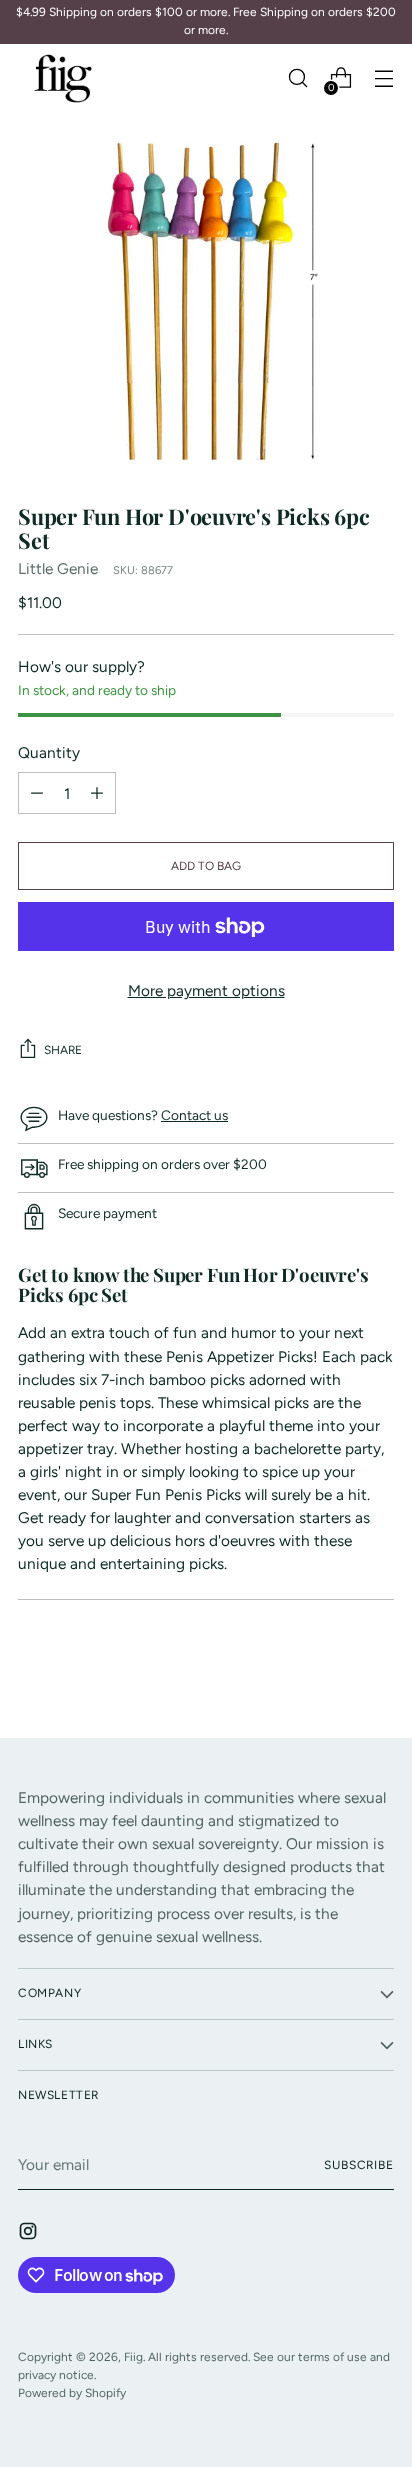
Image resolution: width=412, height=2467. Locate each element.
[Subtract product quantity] (97, 793)
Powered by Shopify (72, 2393)
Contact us (194, 1115)
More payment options (206, 990)
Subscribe (359, 2165)
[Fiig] (63, 78)
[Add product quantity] (37, 793)
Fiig (133, 2357)
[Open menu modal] (383, 78)
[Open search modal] (297, 78)
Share (63, 1050)
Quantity (49, 752)
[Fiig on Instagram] (30, 2234)
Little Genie (58, 568)
